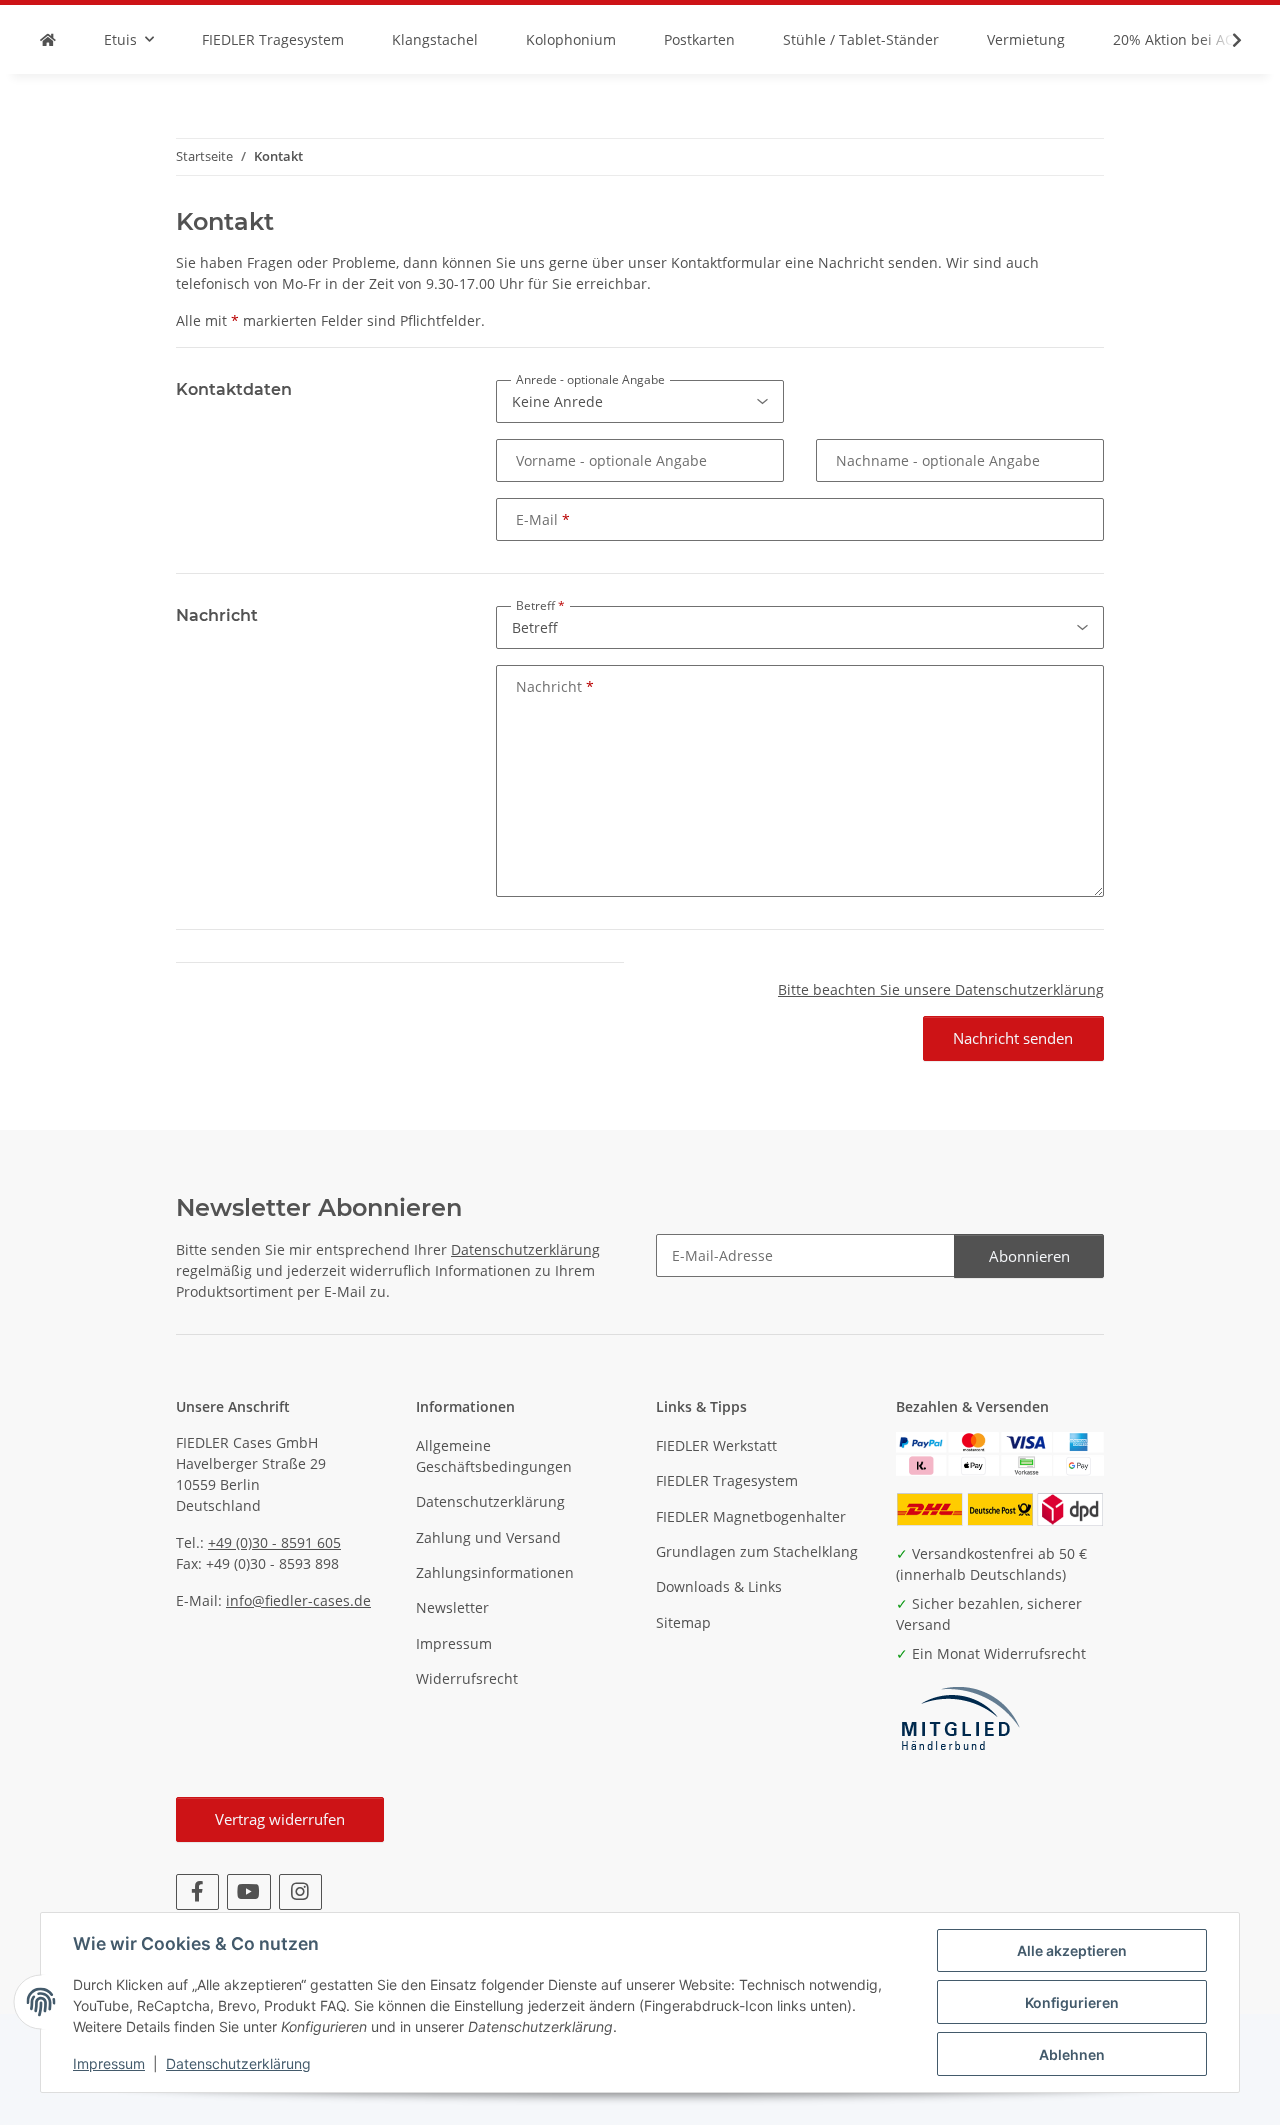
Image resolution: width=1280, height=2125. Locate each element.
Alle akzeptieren (1072, 1950)
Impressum (109, 2063)
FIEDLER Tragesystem (727, 1480)
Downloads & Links (719, 1586)
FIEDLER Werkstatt (716, 1445)
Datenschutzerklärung (238, 2063)
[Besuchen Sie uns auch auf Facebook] (197, 1892)
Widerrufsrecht (467, 1678)
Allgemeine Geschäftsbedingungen (494, 1456)
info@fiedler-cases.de (298, 1600)
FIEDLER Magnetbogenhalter (751, 1516)
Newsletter (452, 1607)
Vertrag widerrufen (280, 1819)
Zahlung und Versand (488, 1537)
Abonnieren (1029, 1256)
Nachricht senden (1013, 1038)
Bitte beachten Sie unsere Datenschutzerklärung (941, 989)
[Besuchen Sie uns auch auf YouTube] (248, 1892)
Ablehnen (1072, 2054)
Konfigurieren (1072, 2002)
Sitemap (683, 1622)
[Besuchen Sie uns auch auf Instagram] (300, 1892)
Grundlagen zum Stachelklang (757, 1551)
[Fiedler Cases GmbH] (48, 39)
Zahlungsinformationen (495, 1572)
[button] (1224, 40)
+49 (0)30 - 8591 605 (274, 1542)
